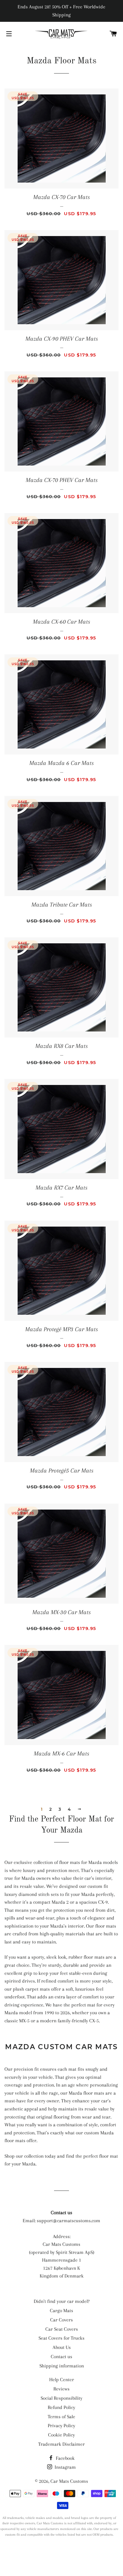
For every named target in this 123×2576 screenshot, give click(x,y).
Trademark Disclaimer (61, 2444)
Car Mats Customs (69, 2481)
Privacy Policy (61, 2426)
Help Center (62, 2380)
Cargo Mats (61, 2311)
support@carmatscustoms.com (69, 2221)
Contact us (61, 2357)
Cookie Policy (61, 2435)
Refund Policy (61, 2407)
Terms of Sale (61, 2417)
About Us (62, 2347)
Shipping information (62, 2366)
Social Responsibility (61, 2398)
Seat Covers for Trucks (61, 2338)
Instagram (65, 2467)
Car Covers (61, 2320)
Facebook (65, 2458)
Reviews (61, 2389)
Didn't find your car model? (62, 2301)
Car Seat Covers (62, 2329)
